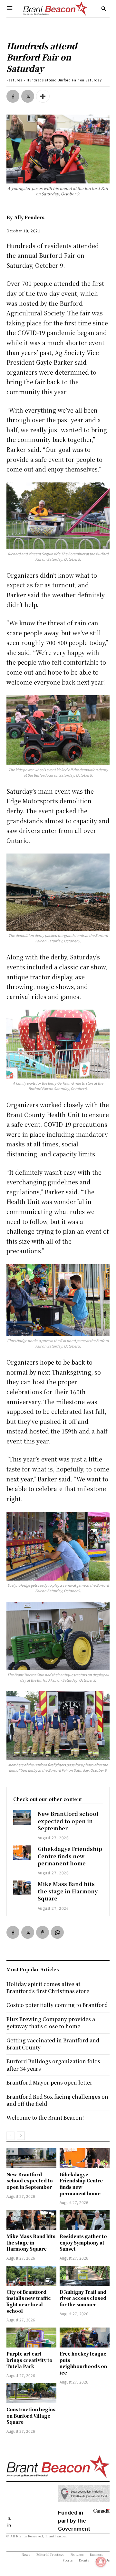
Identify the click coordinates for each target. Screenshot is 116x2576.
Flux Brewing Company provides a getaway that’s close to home (51, 2023)
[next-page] (21, 2136)
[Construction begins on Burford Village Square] (31, 2393)
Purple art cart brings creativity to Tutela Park (29, 2360)
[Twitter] (28, 96)
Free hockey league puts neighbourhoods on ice (83, 2363)
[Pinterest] (43, 1932)
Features (14, 80)
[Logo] (55, 9)
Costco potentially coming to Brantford (57, 2005)
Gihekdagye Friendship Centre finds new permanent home (70, 1856)
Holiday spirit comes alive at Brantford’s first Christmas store (48, 1988)
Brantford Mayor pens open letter (49, 2082)
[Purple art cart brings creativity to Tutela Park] (31, 2338)
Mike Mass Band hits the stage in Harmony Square (68, 1891)
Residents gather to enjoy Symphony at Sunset (83, 2242)
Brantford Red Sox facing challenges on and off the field (57, 2100)
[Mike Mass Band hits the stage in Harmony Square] (22, 1888)
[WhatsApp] (57, 1932)
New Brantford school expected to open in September (68, 1821)
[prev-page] (10, 2136)
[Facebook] (13, 96)
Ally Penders (29, 217)
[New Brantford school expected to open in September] (22, 1817)
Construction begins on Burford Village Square (31, 2416)
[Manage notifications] (101, 2562)
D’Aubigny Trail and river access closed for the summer (83, 2298)
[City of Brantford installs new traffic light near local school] (31, 2276)
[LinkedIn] (9, 2524)
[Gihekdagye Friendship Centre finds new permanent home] (22, 1853)
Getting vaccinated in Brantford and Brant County (53, 2044)
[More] (43, 96)
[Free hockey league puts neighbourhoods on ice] (85, 2338)
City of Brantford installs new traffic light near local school (29, 2301)
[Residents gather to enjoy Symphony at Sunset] (85, 2220)
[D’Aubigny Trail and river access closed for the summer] (85, 2276)
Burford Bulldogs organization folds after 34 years (53, 2065)
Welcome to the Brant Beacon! (45, 2118)
